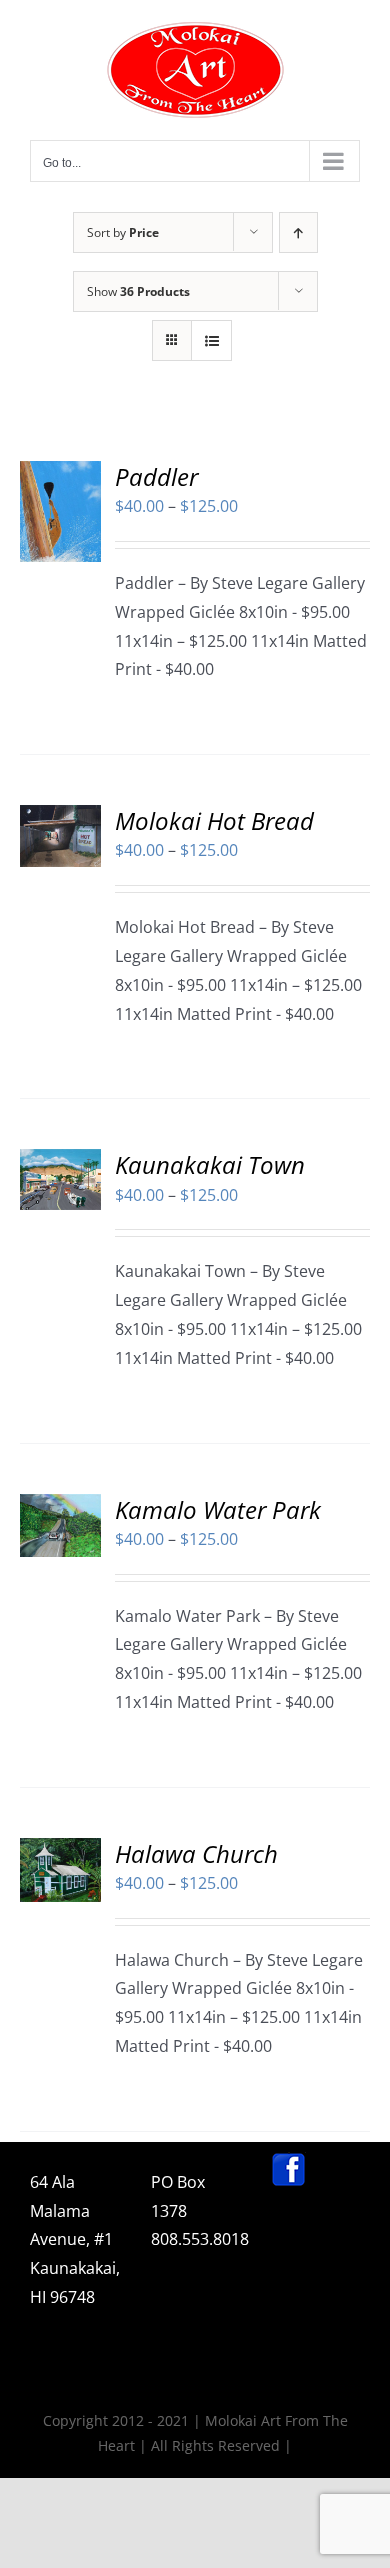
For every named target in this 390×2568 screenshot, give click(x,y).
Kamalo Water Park (218, 1509)
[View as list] (211, 340)
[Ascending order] (298, 232)
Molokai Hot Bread (214, 820)
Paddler (156, 476)
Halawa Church (196, 1853)
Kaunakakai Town (210, 1164)
